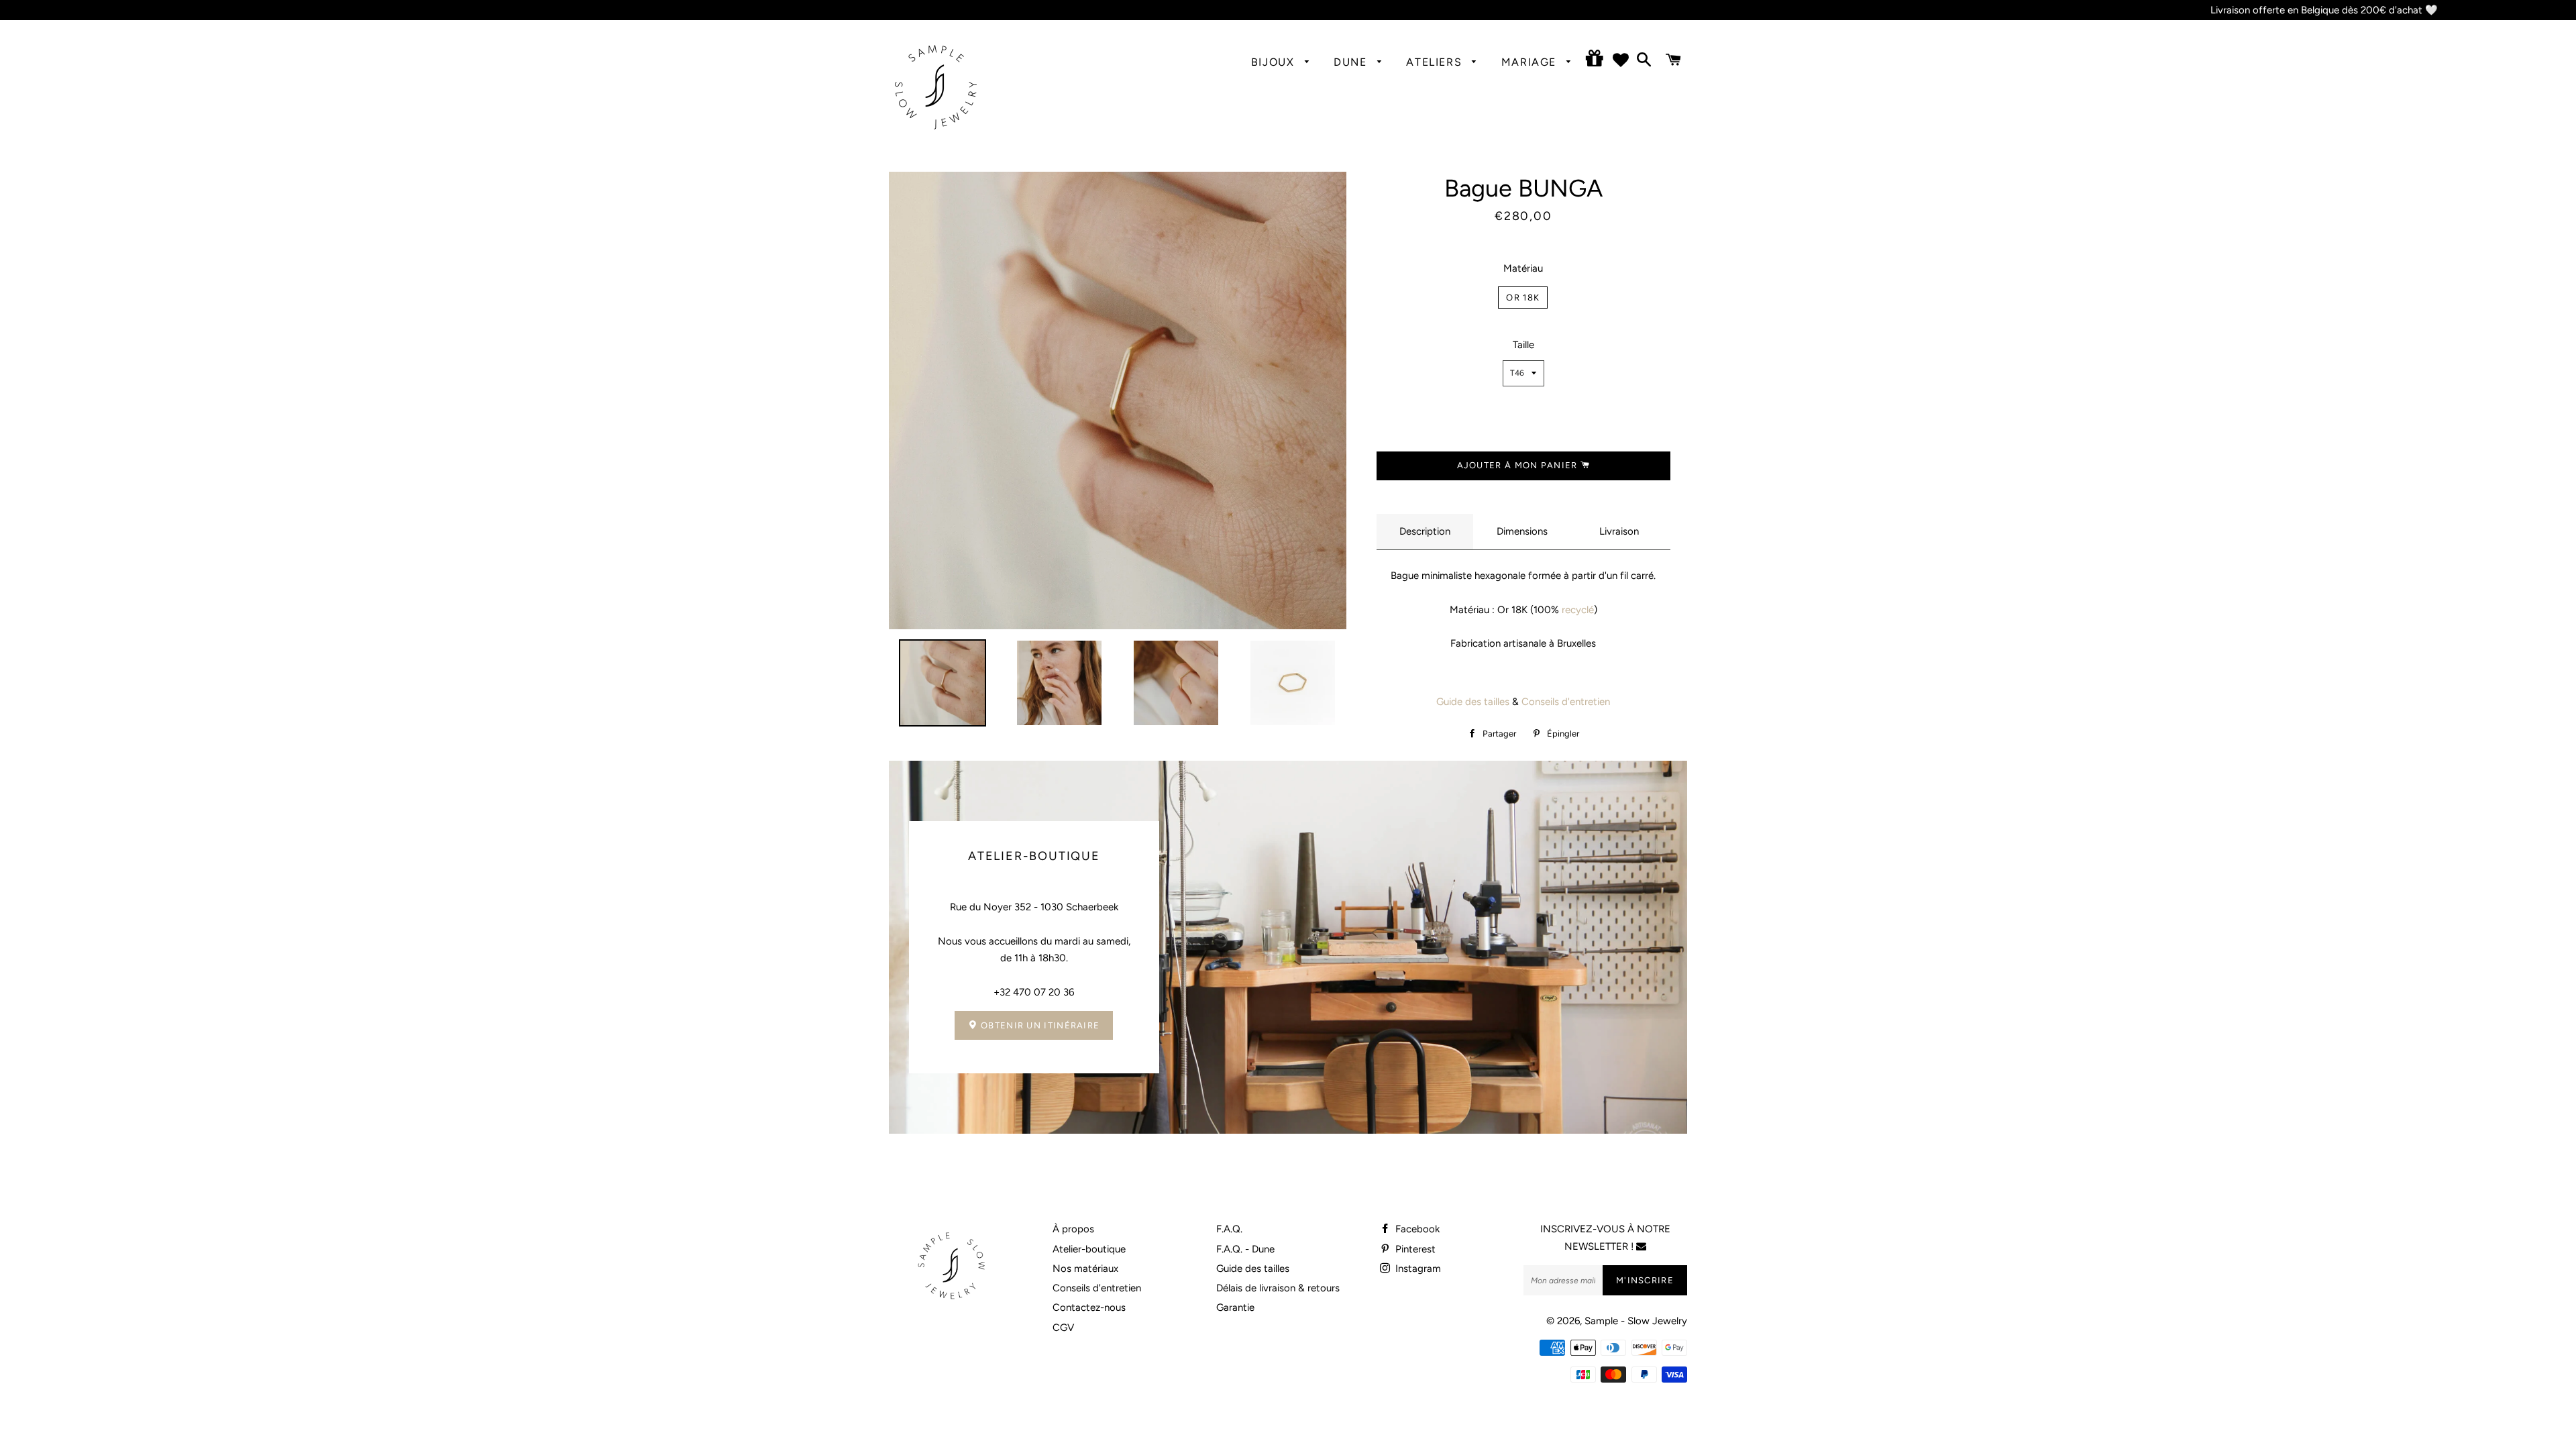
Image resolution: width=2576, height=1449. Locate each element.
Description (1425, 531)
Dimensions (1522, 531)
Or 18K (1523, 298)
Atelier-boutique (1089, 1249)
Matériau (1523, 268)
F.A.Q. (1229, 1229)
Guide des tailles (1473, 702)
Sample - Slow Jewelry (1636, 1321)
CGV (1063, 1328)
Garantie (1235, 1307)
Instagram (1417, 1269)
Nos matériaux (1085, 1269)
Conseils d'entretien (1566, 702)
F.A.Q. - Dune (1245, 1249)
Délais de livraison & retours (1278, 1288)
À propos (1073, 1229)
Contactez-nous (1089, 1307)
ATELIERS (1436, 62)
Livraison (1619, 531)
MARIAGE (1531, 62)
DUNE (1352, 62)
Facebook (1416, 1229)
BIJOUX (1275, 62)
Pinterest (1414, 1249)
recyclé (1576, 610)
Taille (1523, 345)
